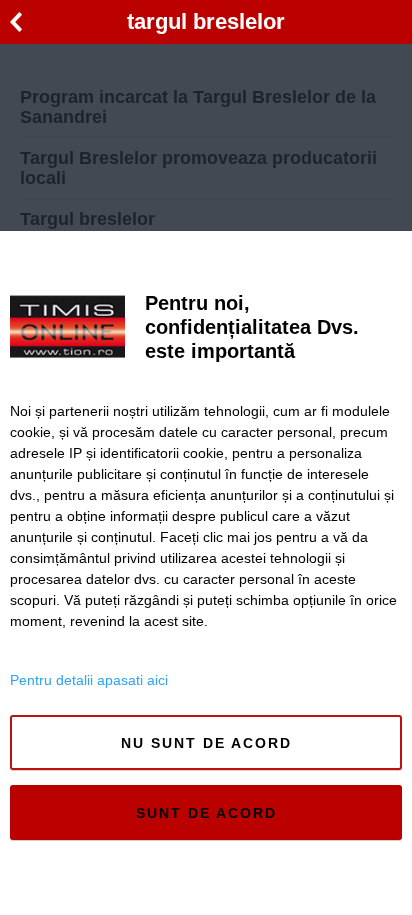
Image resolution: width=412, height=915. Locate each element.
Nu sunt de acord (206, 743)
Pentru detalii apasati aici (89, 680)
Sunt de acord (206, 813)
